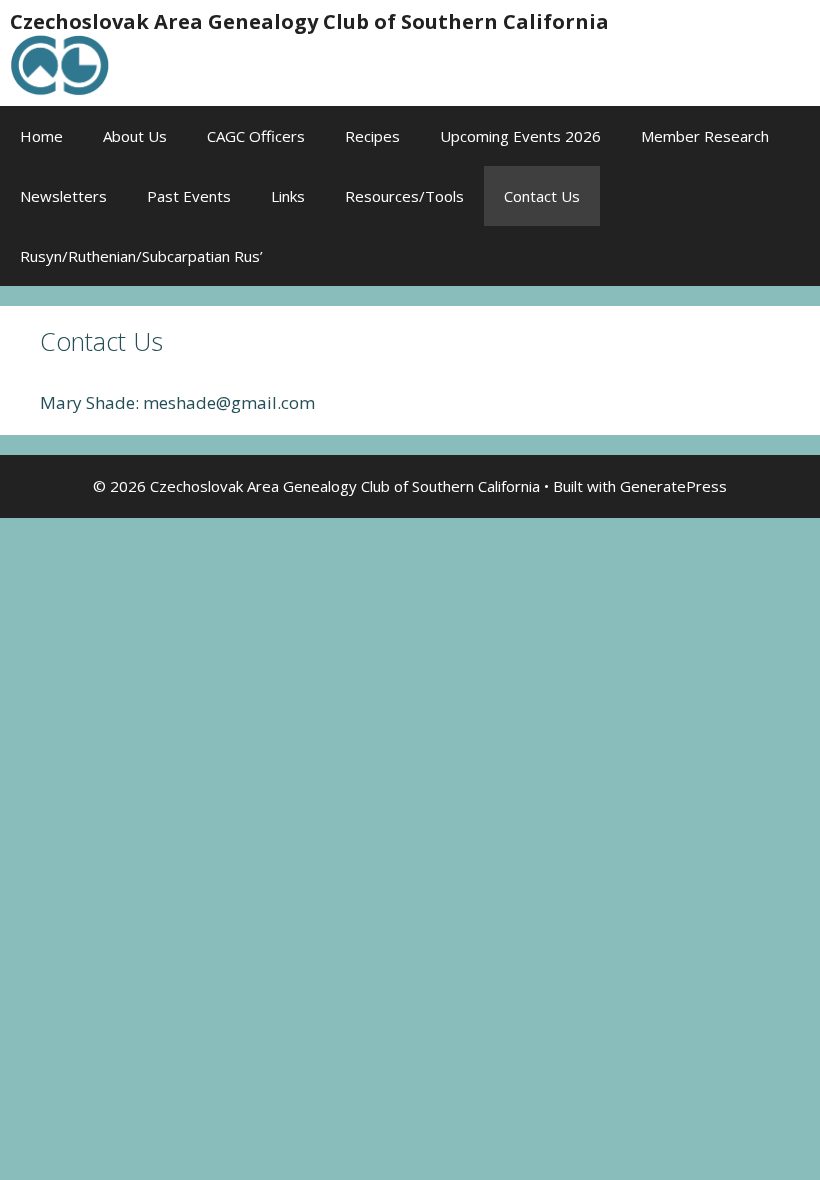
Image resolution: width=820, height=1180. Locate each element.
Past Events (189, 196)
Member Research (705, 136)
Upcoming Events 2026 (520, 136)
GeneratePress (673, 486)
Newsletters (63, 196)
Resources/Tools (404, 196)
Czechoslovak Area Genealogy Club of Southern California (309, 21)
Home (41, 136)
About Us (135, 136)
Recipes (372, 136)
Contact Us (542, 196)
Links (288, 196)
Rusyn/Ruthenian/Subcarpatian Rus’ (141, 256)
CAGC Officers (256, 136)
